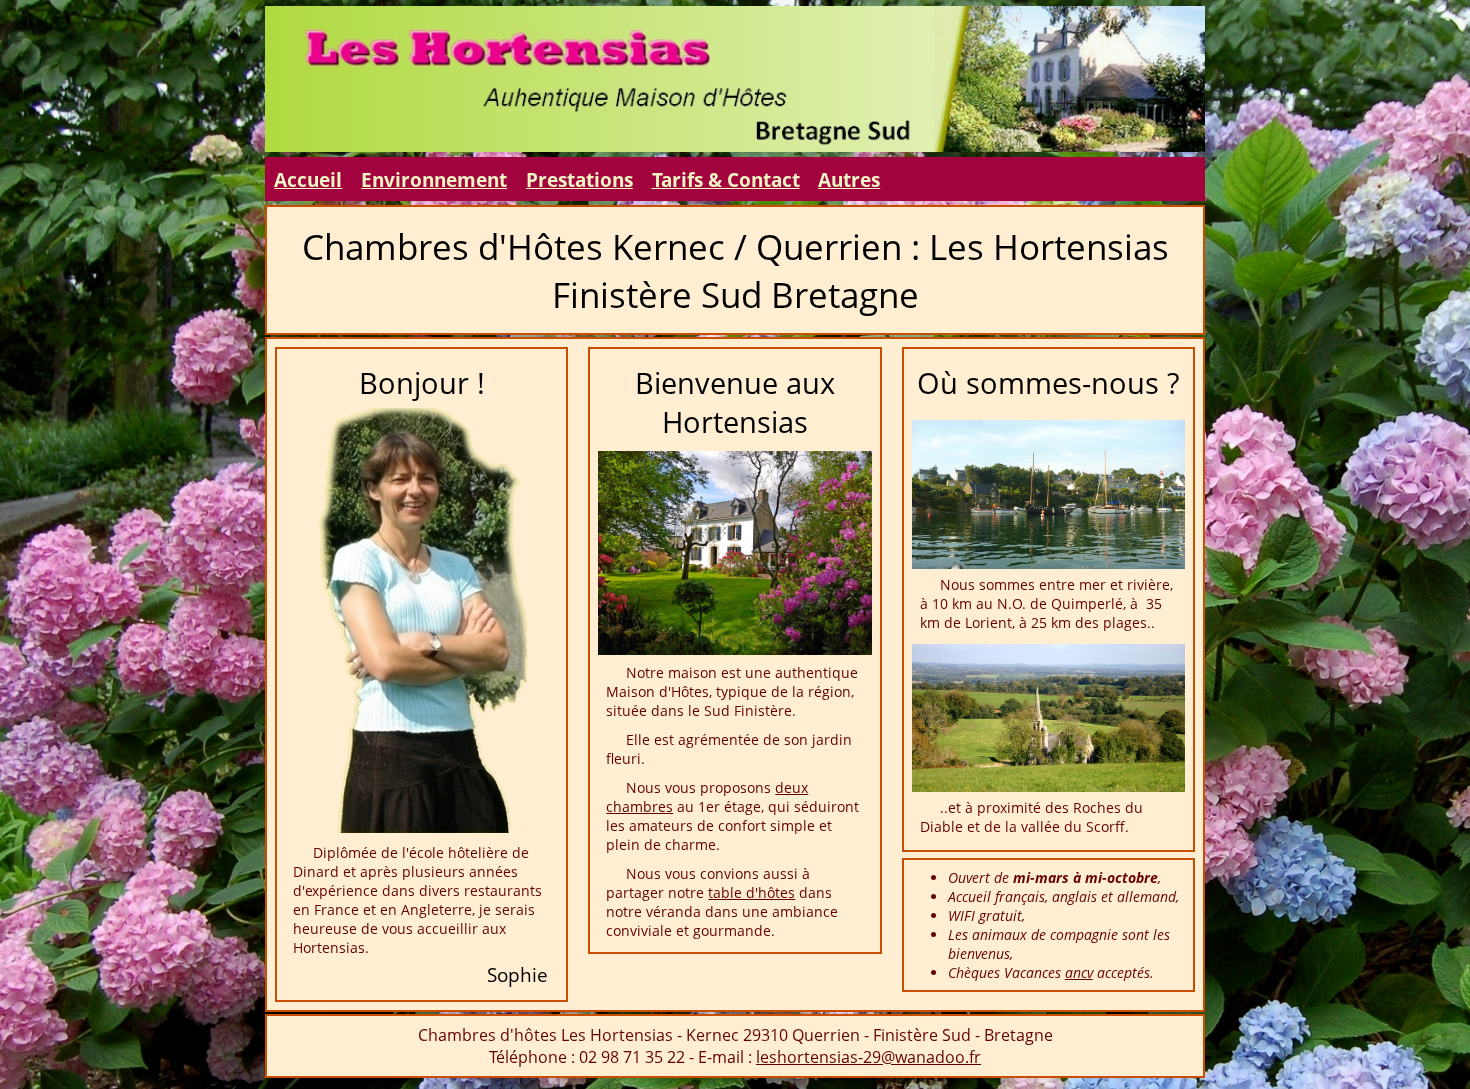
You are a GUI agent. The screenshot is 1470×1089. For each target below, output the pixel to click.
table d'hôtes (751, 892)
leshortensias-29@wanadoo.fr (868, 1057)
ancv (1079, 972)
